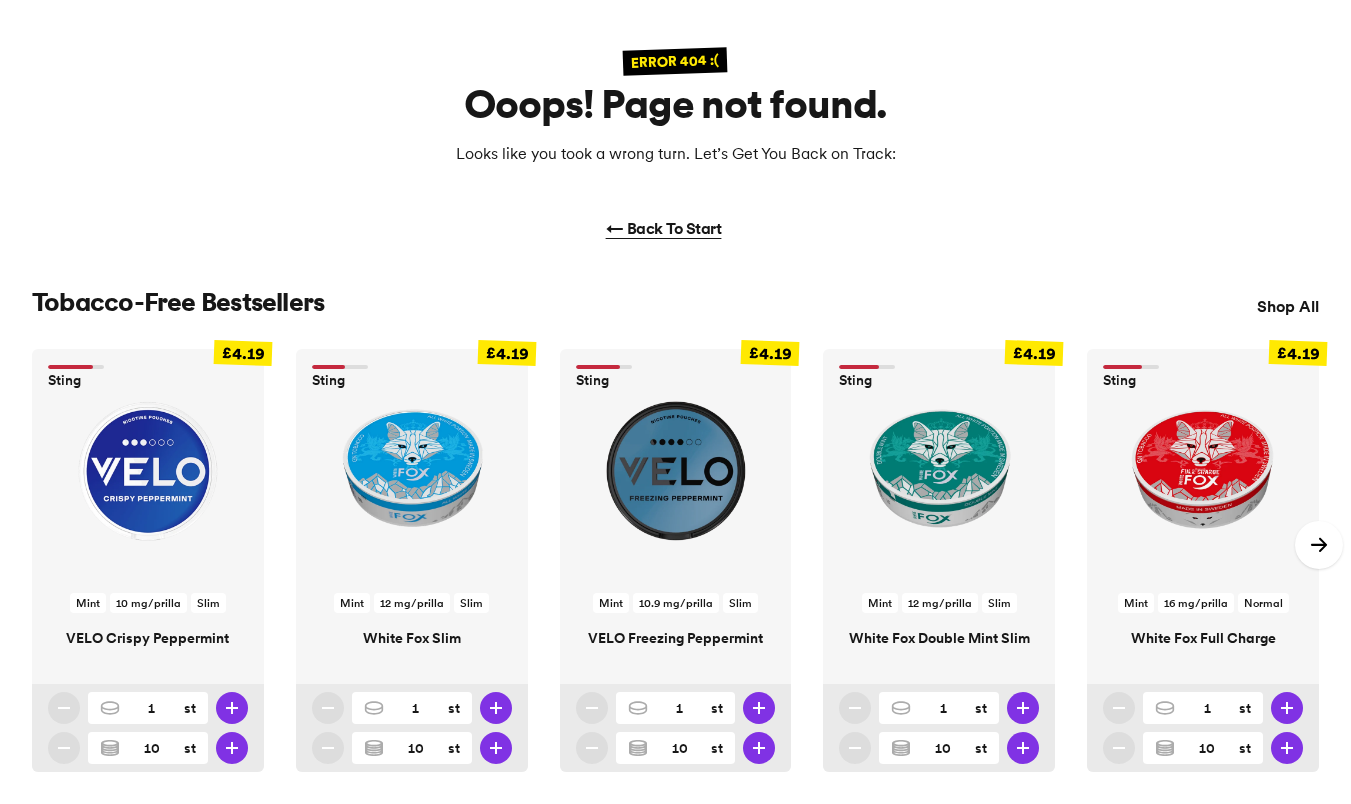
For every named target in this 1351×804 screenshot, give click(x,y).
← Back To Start (664, 228)
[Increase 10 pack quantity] (232, 748)
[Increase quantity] (232, 708)
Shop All (1288, 306)
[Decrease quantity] (64, 708)
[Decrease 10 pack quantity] (64, 748)
